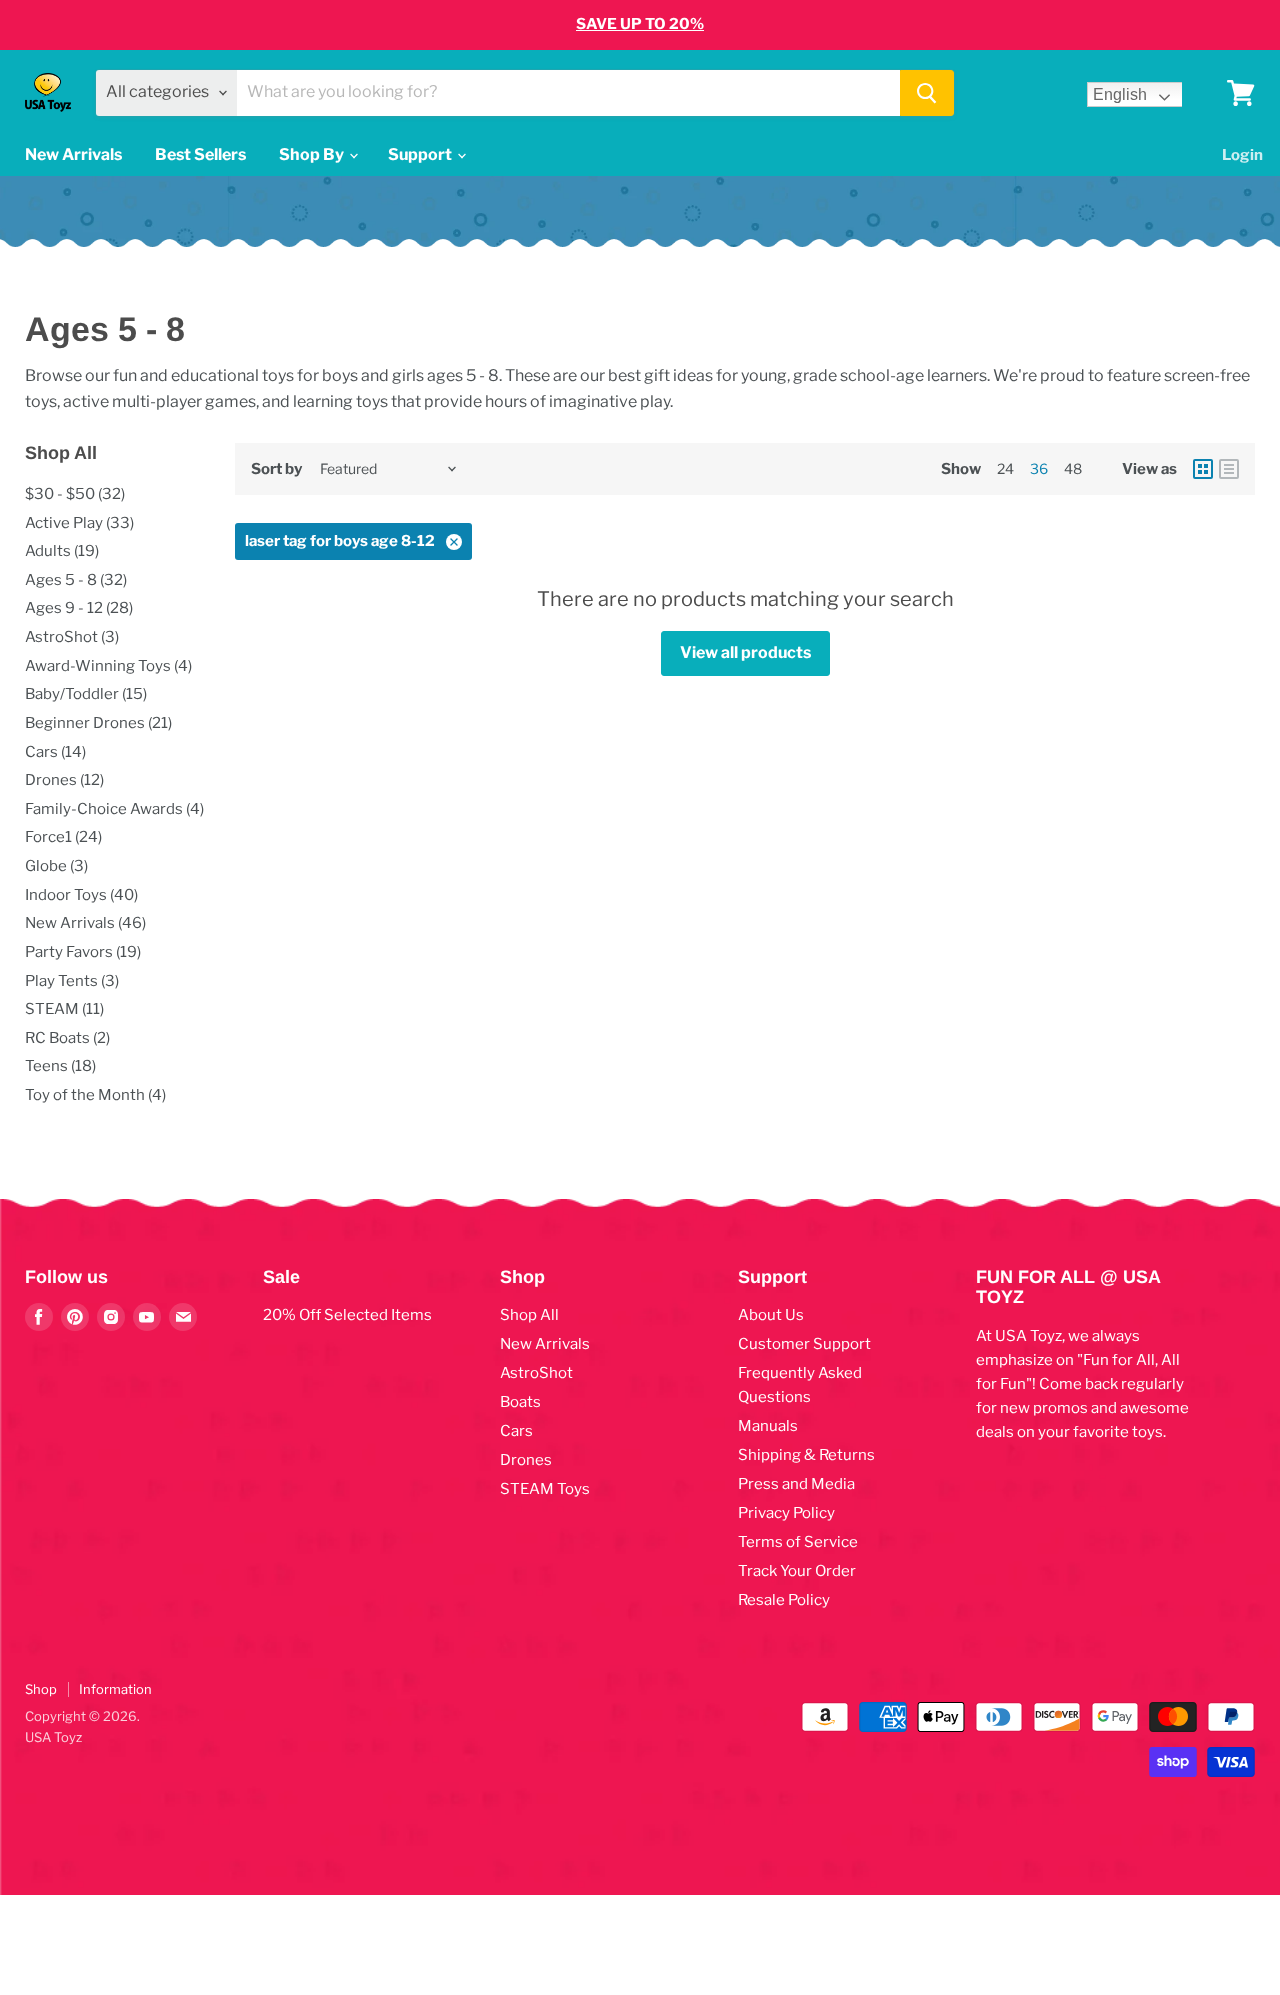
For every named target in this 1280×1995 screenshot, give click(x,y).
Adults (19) (62, 551)
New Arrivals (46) (85, 923)
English (1120, 94)
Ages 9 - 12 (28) (79, 608)
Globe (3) (56, 866)
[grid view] (1203, 469)
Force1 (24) (63, 837)
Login (1242, 155)
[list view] (1229, 469)
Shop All (529, 1315)
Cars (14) (55, 752)
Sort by (276, 469)
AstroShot (536, 1373)
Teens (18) (60, 1066)
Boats (520, 1402)
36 (1039, 468)
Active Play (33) (79, 523)
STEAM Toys (545, 1489)
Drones (526, 1460)
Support (421, 154)
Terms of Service (798, 1542)
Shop (41, 1689)
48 (1073, 468)
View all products (745, 652)
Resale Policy (784, 1600)
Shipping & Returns (806, 1455)
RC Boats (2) (67, 1038)
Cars (516, 1431)
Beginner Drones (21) (98, 723)
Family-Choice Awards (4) (114, 809)
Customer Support (804, 1344)
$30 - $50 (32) (75, 494)
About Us (771, 1315)
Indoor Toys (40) (81, 895)
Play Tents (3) (72, 981)
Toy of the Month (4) (95, 1095)
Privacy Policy (786, 1513)
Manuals (768, 1426)
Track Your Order (797, 1571)
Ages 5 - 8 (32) (76, 580)
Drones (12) (64, 780)
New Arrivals (73, 154)
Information (115, 1689)
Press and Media (796, 1484)
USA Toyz (53, 1737)
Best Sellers (200, 154)
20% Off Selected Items (347, 1315)
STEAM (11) (64, 1009)
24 (1005, 468)
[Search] (927, 93)
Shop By (313, 154)
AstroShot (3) (72, 637)
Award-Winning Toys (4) (108, 666)
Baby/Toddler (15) (86, 694)
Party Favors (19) (83, 952)
